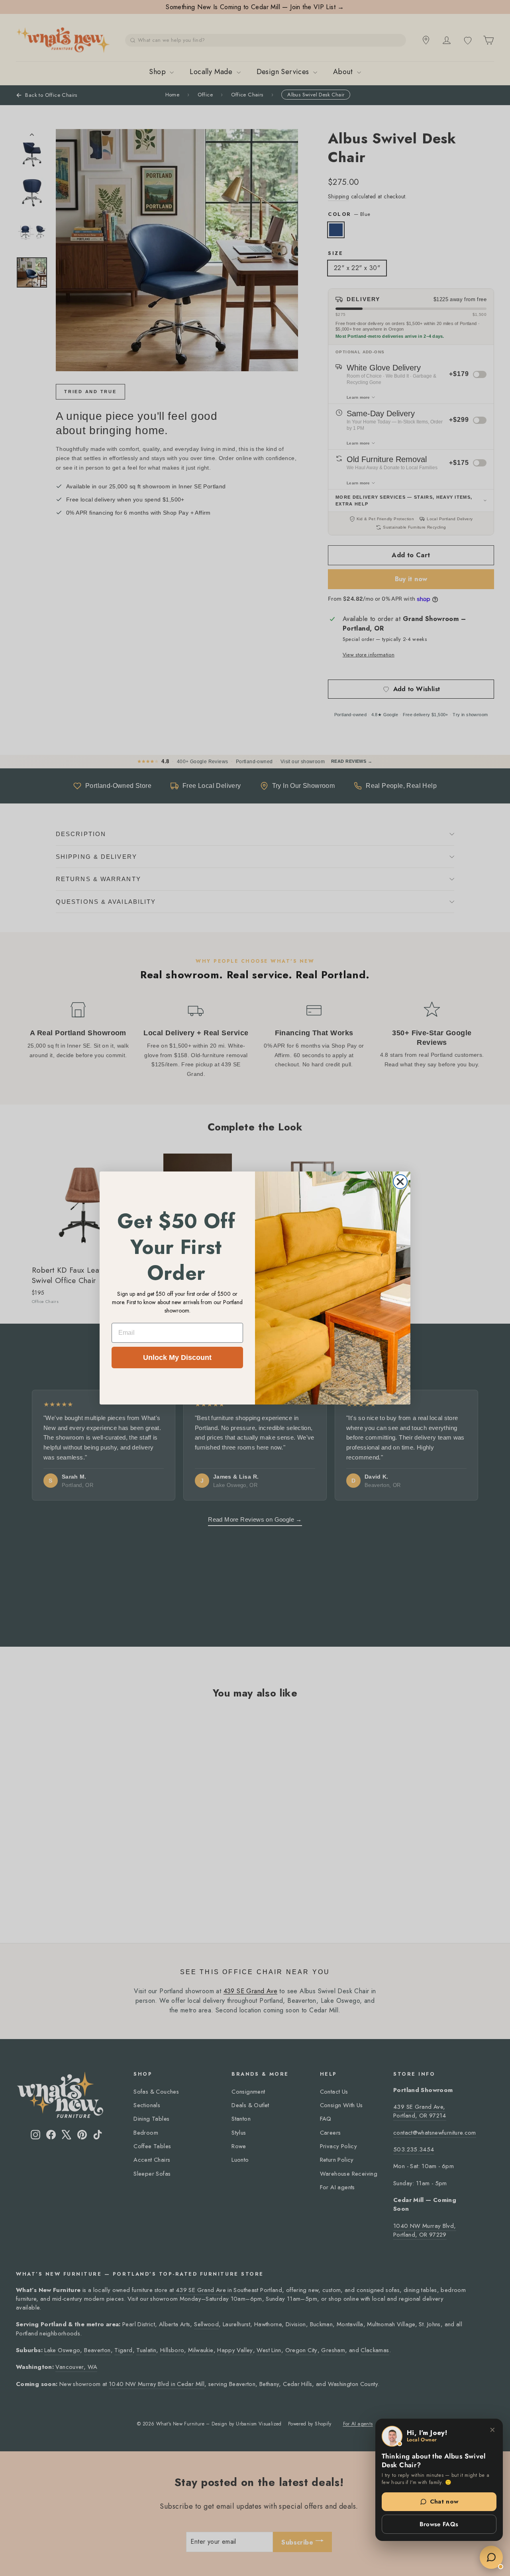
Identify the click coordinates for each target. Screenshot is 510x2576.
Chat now (444, 2502)
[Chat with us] (491, 2557)
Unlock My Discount (177, 1358)
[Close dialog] (400, 1182)
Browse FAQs (439, 2524)
